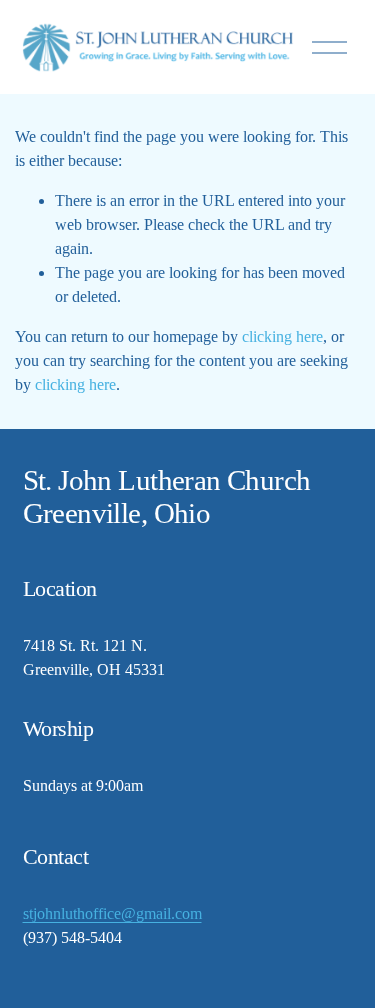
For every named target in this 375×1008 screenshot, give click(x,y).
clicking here (282, 336)
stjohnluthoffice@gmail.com (112, 913)
